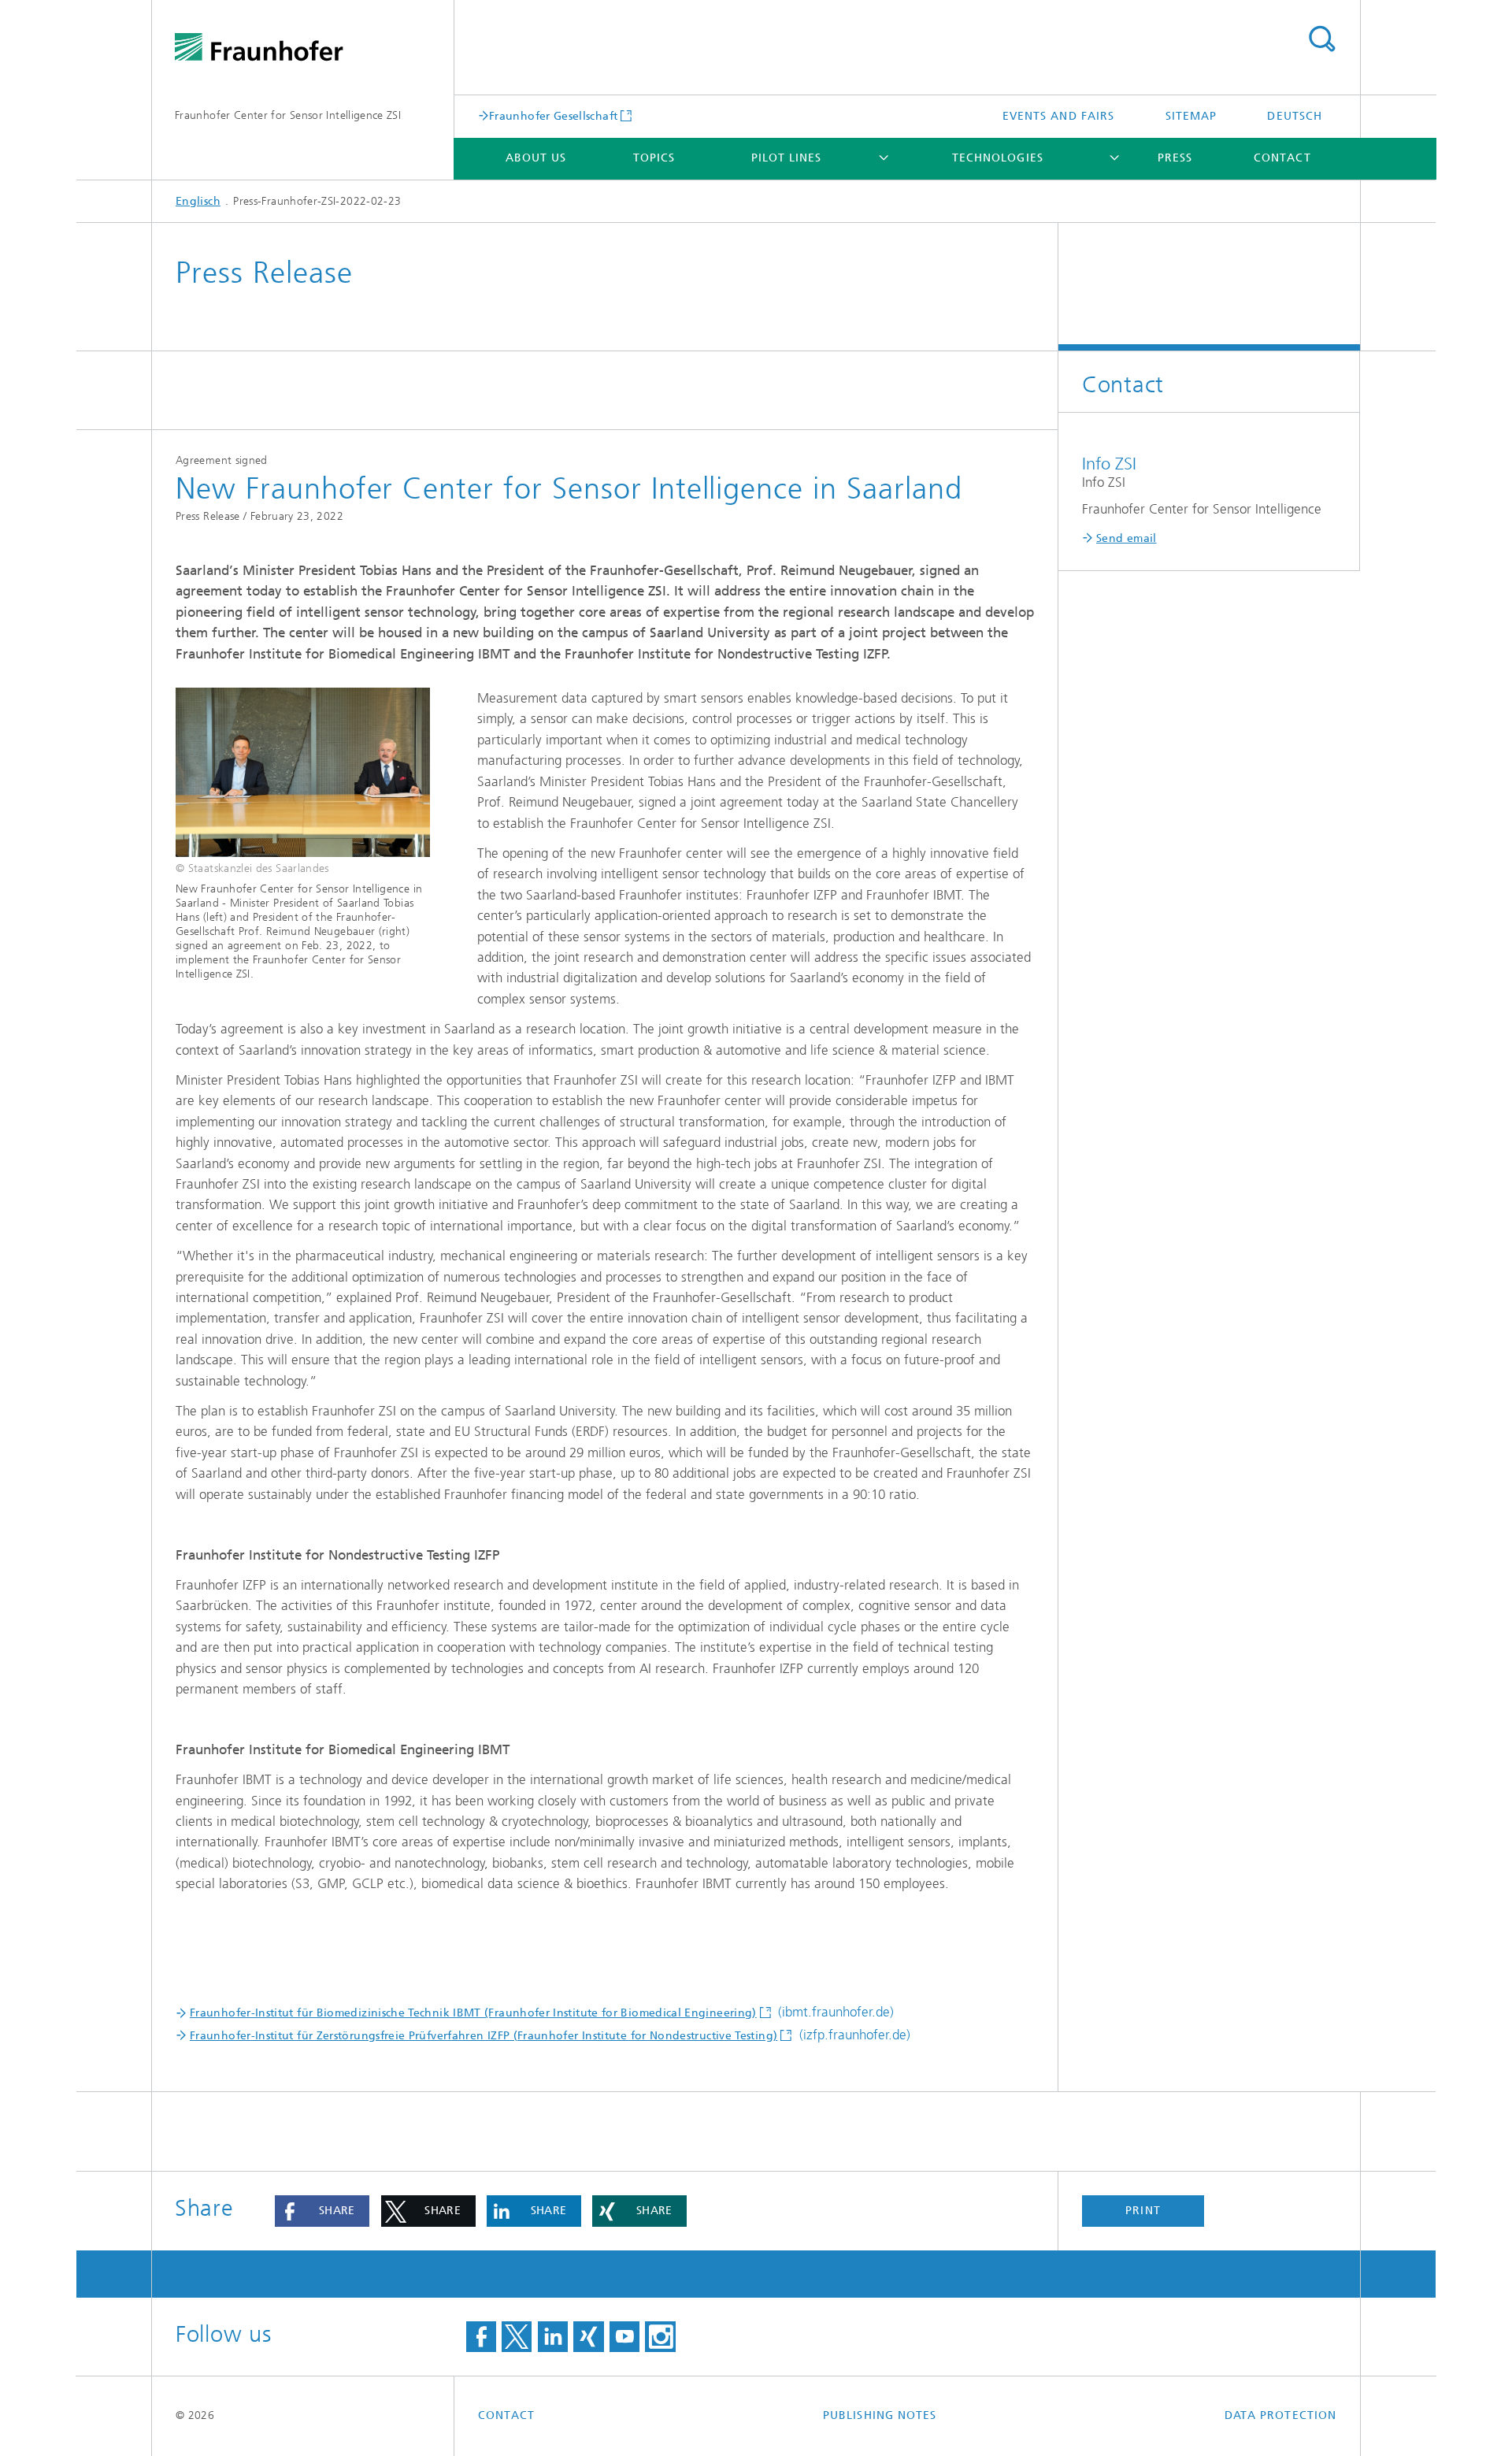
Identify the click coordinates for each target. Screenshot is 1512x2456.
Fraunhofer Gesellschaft (553, 116)
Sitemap (1191, 116)
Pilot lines (787, 158)
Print (1143, 2211)
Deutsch (1295, 116)
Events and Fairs (1058, 116)
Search (1321, 39)
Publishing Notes (880, 2415)
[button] (322, 2211)
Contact (1282, 158)
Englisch (198, 201)
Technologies (998, 158)
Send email (1127, 538)
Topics (654, 158)
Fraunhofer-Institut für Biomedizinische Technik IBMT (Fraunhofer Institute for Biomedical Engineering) (473, 2013)
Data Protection (1280, 2415)
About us (536, 158)
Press (1175, 158)
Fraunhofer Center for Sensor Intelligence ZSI (288, 115)
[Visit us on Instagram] (660, 2337)
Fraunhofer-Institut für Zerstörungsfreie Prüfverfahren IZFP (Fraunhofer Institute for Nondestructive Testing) (484, 2036)
